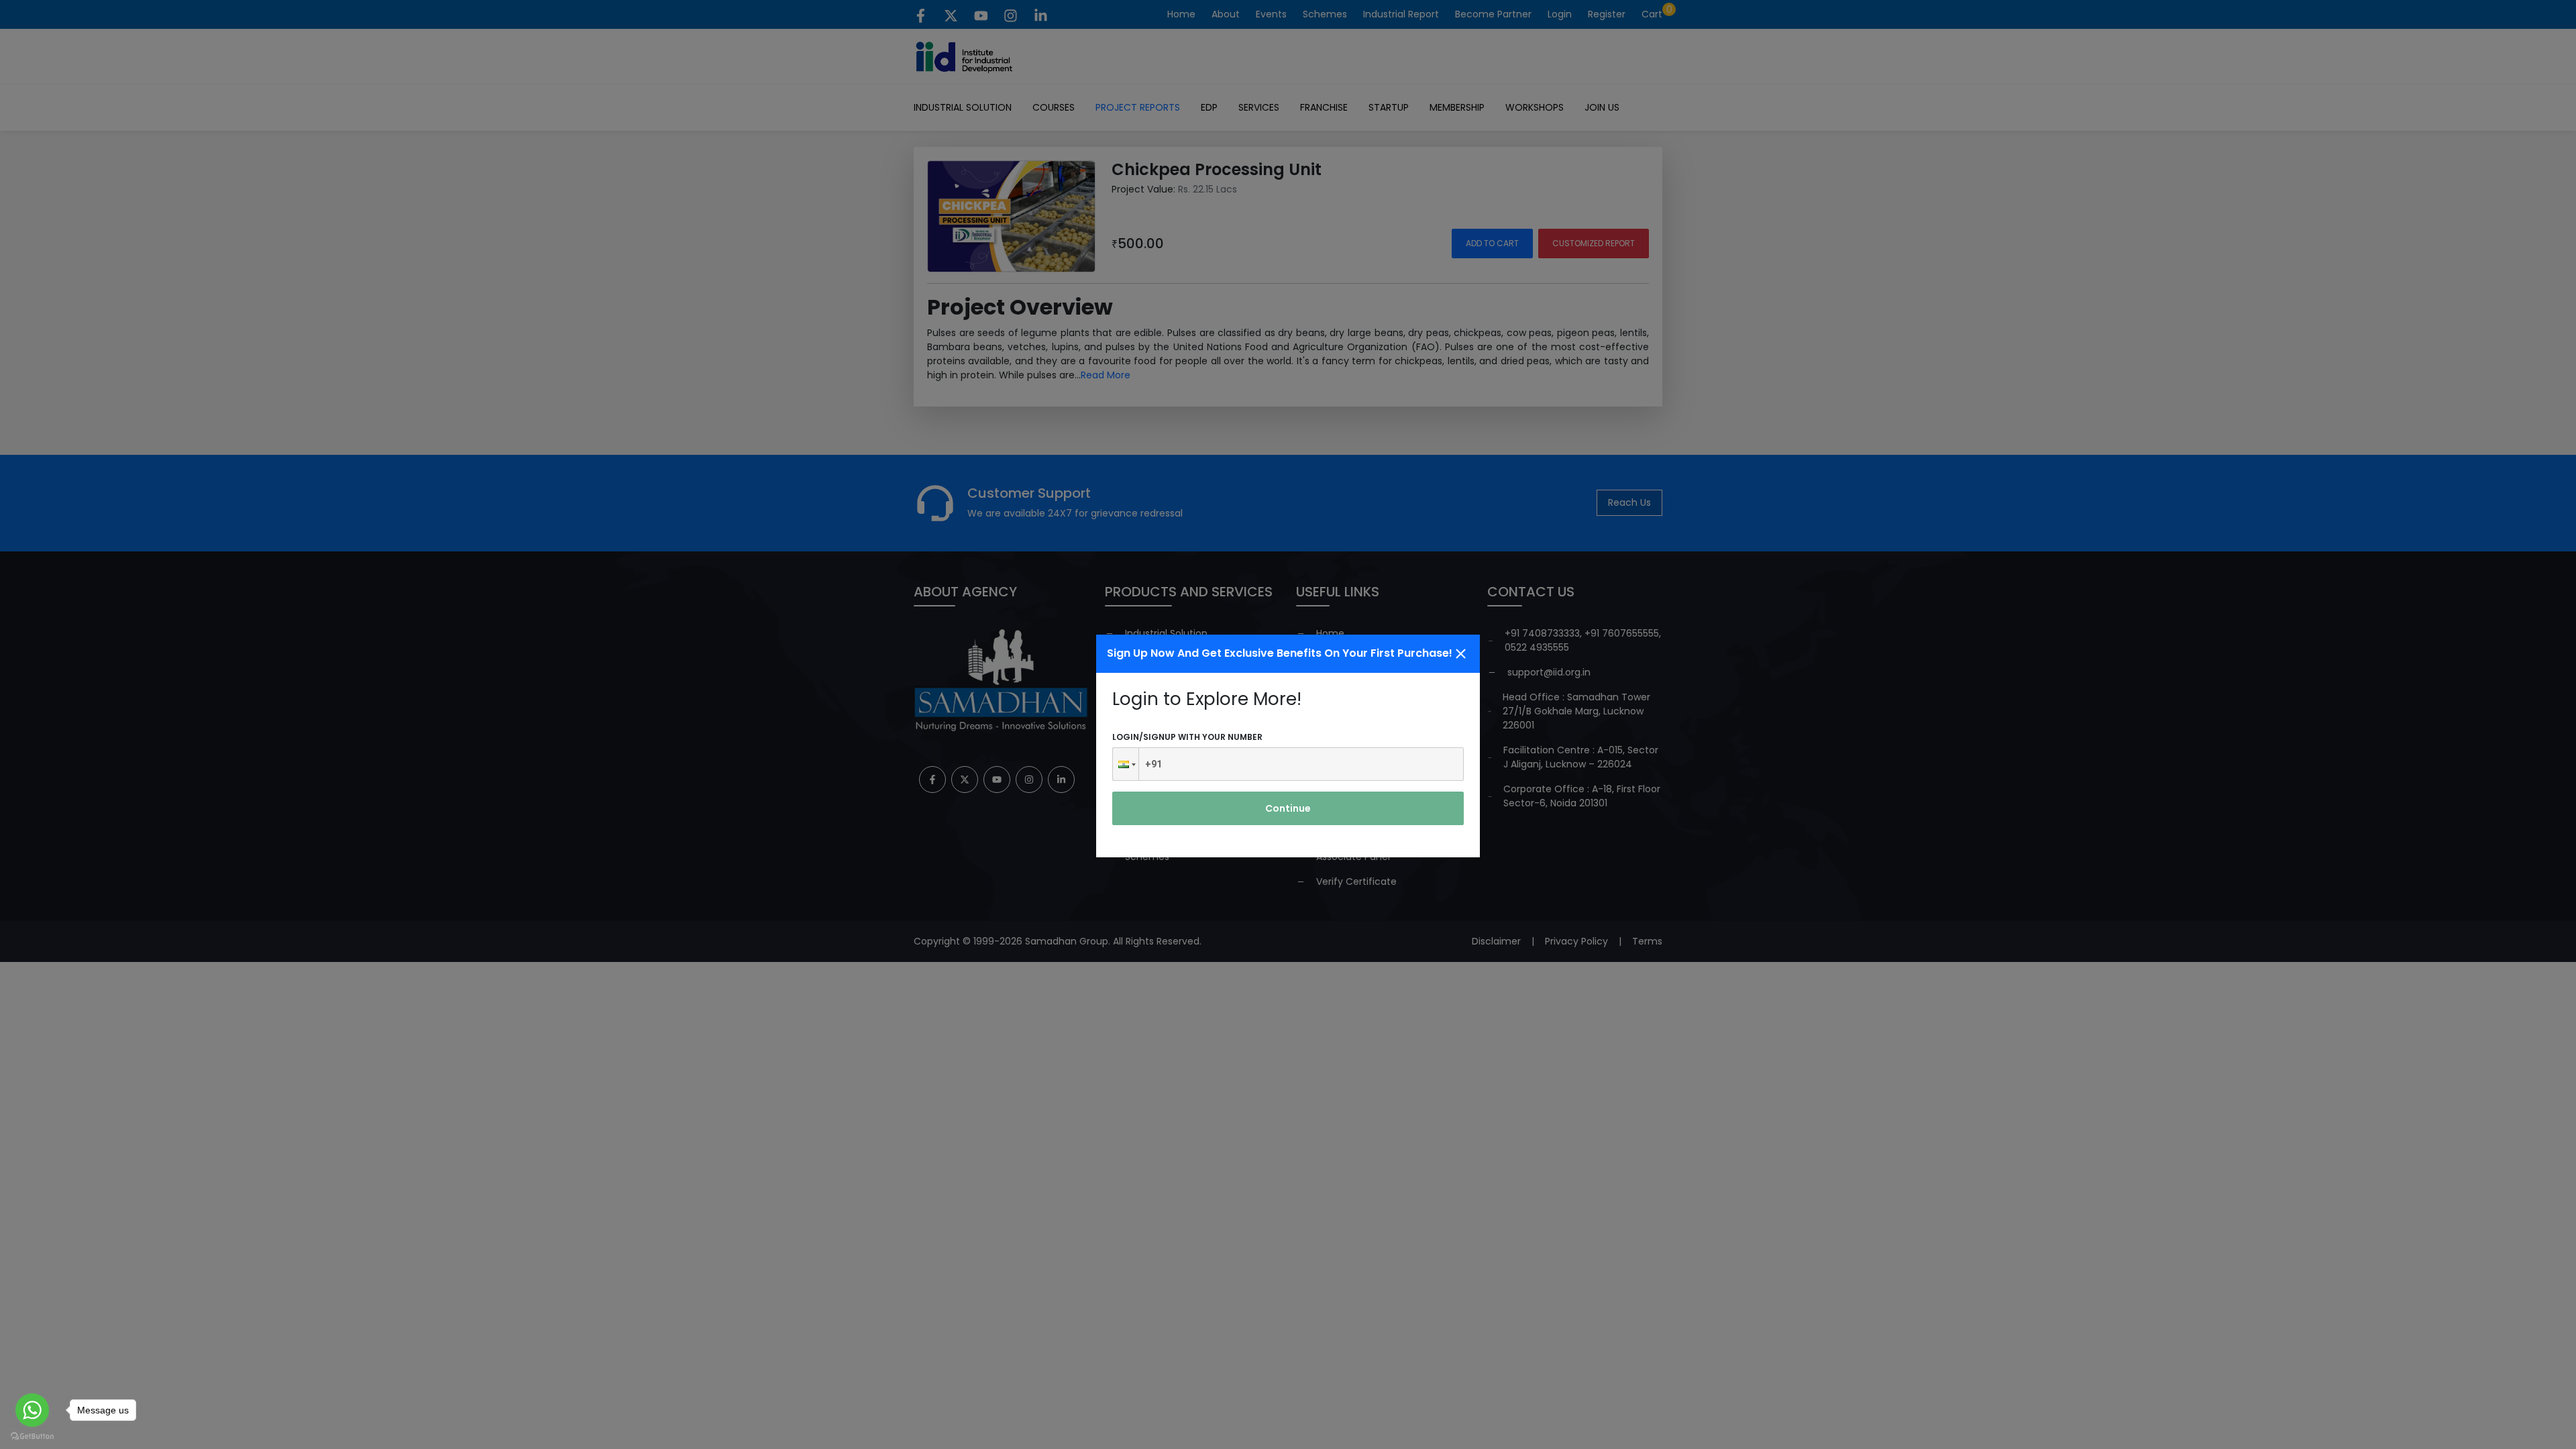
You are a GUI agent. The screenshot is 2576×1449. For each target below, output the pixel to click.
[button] (1126, 764)
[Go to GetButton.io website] (32, 1436)
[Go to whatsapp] (32, 1410)
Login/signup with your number (1187, 737)
